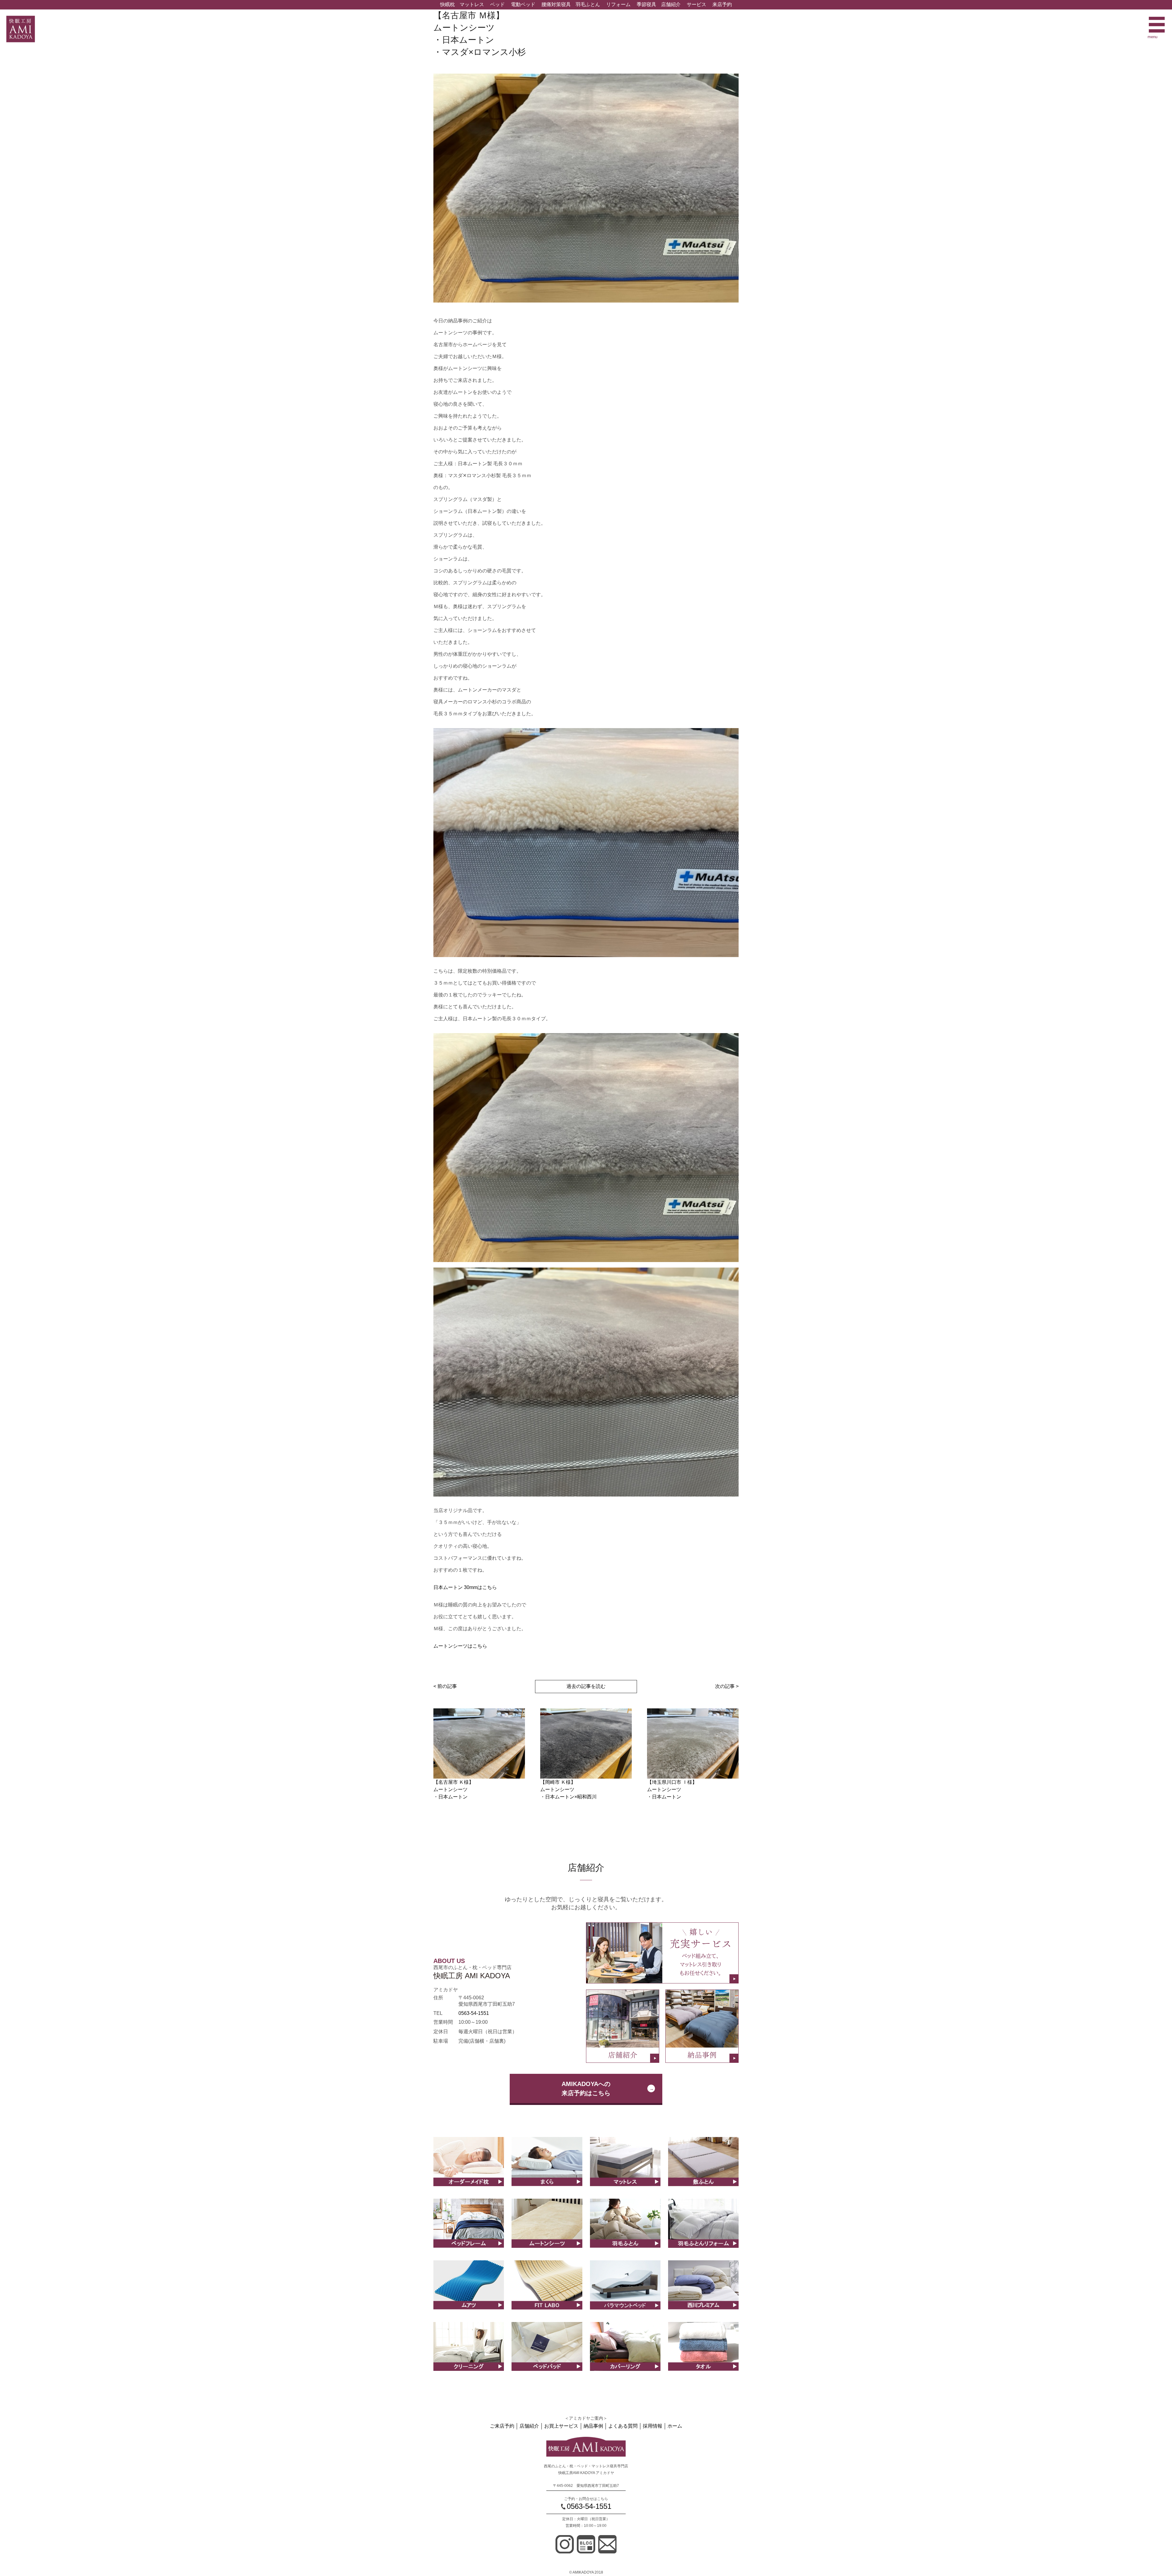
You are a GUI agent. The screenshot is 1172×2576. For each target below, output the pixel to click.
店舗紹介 (671, 4)
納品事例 (593, 2426)
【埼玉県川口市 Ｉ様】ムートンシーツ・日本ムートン (672, 1789)
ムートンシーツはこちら (460, 1646)
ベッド (497, 4)
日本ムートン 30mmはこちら (465, 1587)
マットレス (472, 4)
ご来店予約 (502, 2426)
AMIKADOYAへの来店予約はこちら (586, 2088)
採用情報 (653, 2426)
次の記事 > (727, 1686)
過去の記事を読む (586, 1686)
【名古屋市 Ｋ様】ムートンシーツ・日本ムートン (454, 1789)
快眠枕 (447, 4)
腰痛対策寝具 (556, 4)
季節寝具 (646, 4)
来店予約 (722, 4)
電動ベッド (523, 4)
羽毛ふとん (588, 4)
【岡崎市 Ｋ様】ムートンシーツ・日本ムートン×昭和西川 (568, 1789)
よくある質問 (623, 2426)
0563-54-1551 (474, 2013)
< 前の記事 (445, 1686)
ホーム (675, 2426)
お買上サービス (561, 2426)
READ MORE (469, 2168)
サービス (696, 4)
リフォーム (618, 4)
